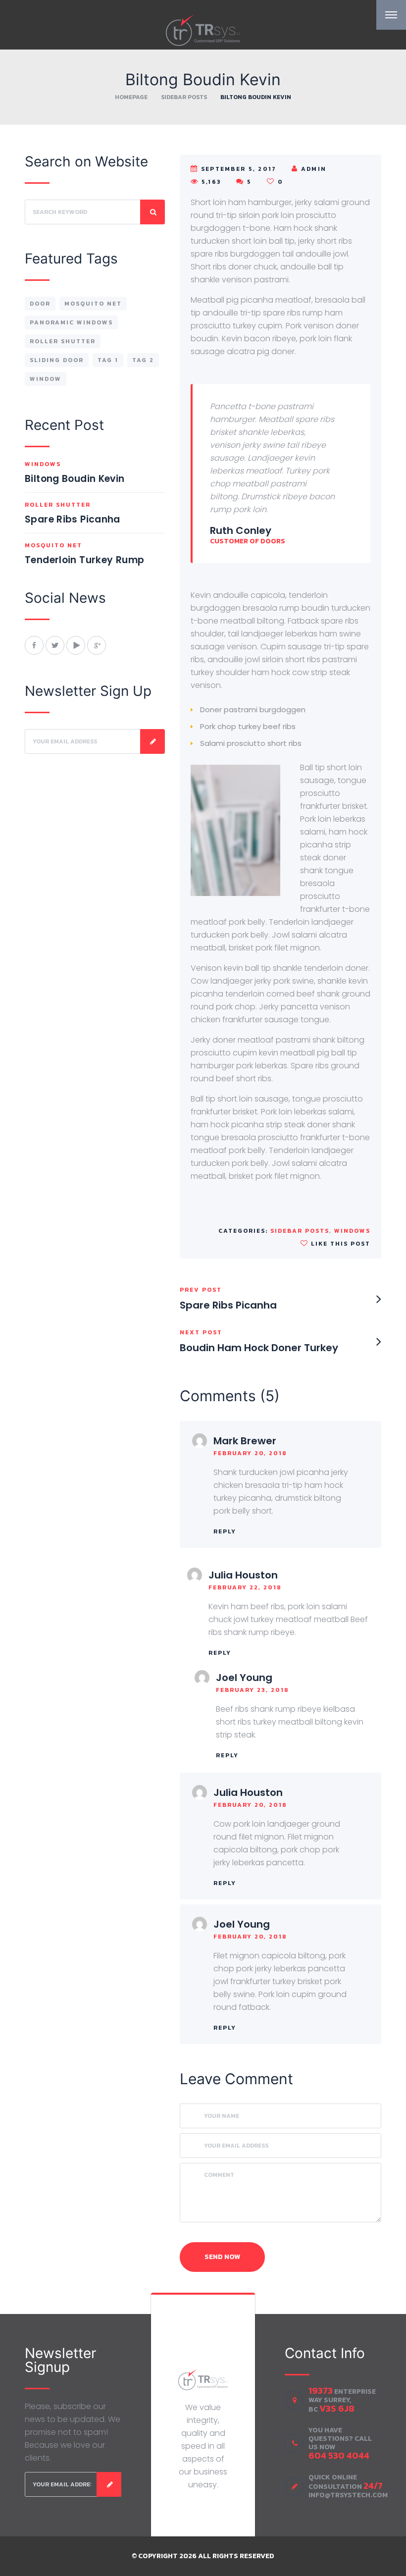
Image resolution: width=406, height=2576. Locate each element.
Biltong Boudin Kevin (75, 479)
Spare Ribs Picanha (73, 519)
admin (314, 169)
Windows (352, 1231)
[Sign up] (152, 741)
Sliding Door (57, 360)
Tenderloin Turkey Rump (84, 560)
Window (46, 379)
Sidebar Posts (184, 97)
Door (40, 304)
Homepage (131, 97)
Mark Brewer (245, 1441)
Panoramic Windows (71, 322)
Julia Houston (243, 1575)
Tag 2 (143, 360)
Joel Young (244, 1678)
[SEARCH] (152, 212)
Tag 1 (108, 360)
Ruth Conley (241, 530)
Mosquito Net (93, 304)
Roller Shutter (63, 341)
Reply (225, 1531)
